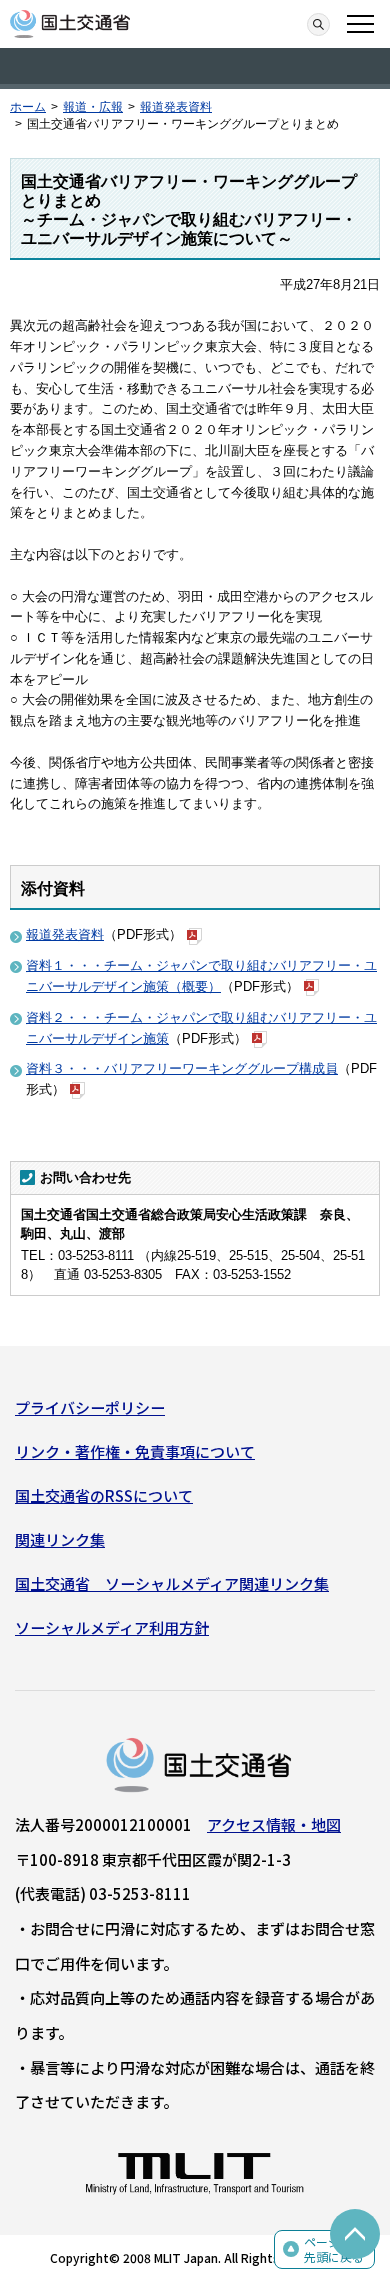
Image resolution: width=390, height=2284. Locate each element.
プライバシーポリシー (90, 1407)
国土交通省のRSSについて (104, 1495)
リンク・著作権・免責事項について (135, 1451)
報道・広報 (93, 107)
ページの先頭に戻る (334, 2249)
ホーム (28, 107)
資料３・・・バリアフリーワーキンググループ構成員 (182, 1068)
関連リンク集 (60, 1539)
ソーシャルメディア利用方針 (112, 1627)
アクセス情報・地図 (274, 1824)
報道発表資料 (176, 107)
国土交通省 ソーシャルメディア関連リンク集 (172, 1583)
